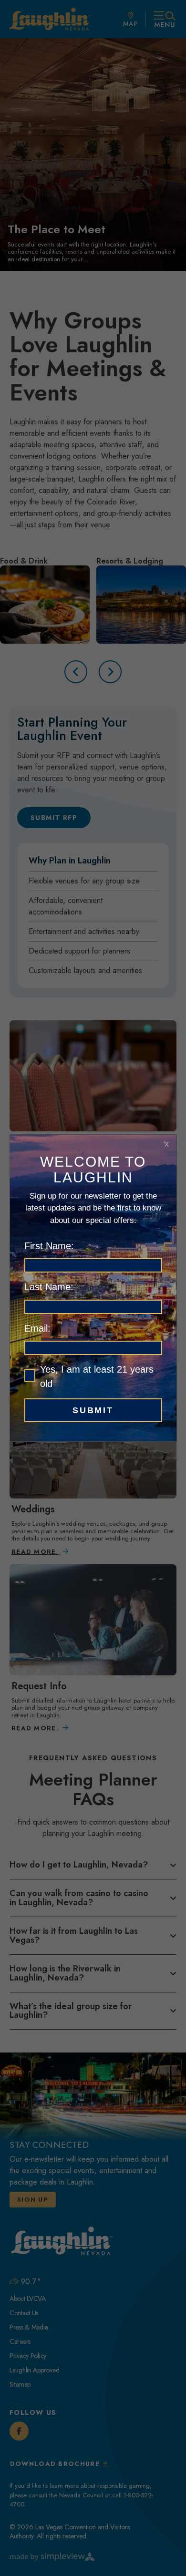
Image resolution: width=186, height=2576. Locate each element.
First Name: (49, 1246)
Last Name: (49, 1287)
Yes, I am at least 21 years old (97, 1376)
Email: (37, 1328)
